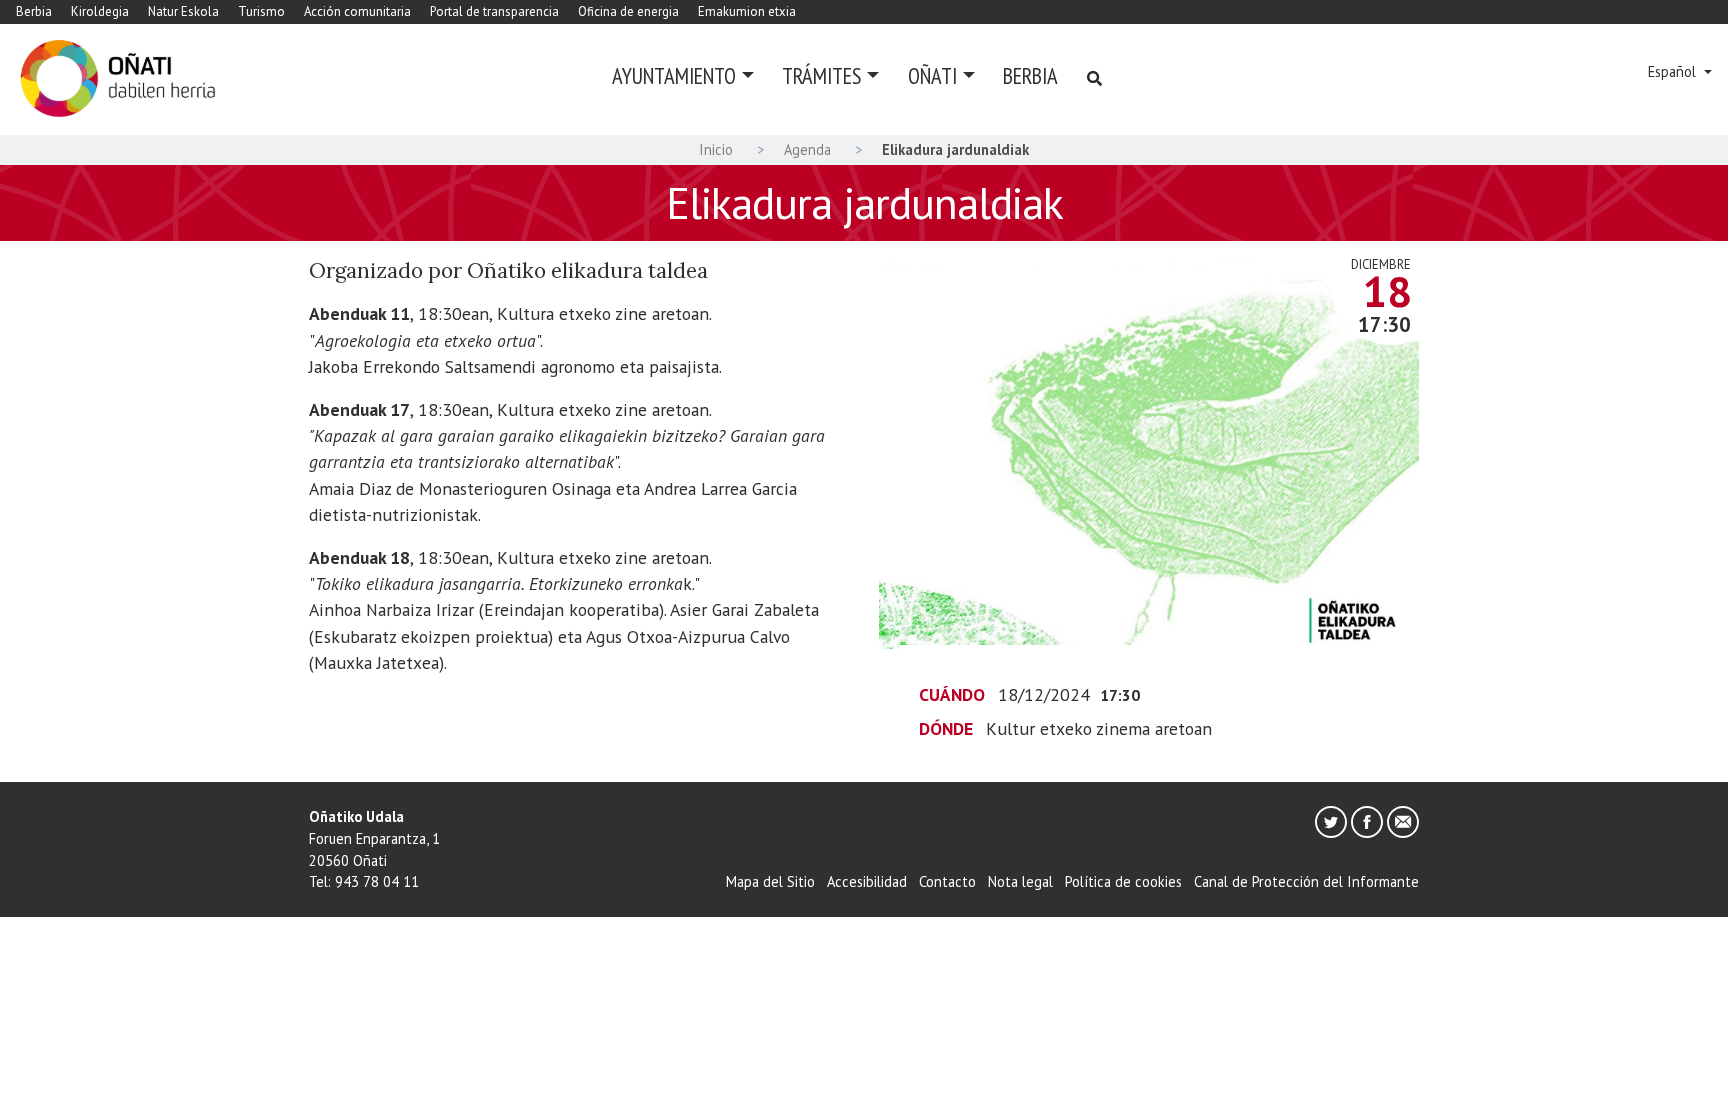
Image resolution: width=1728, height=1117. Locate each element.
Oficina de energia (628, 11)
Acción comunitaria (357, 11)
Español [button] (1674, 71)
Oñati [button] (932, 75)
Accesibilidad (867, 881)
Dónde (946, 728)
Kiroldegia (100, 11)
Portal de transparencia (494, 11)
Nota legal (1020, 881)
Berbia (34, 11)
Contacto (947, 881)
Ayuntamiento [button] (674, 75)
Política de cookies (1123, 881)
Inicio (716, 149)
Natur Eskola (183, 11)
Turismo (261, 11)
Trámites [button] (821, 75)
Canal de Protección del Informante (1306, 881)
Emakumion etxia (747, 11)
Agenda (807, 149)
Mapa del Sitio (770, 881)
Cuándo (952, 694)
